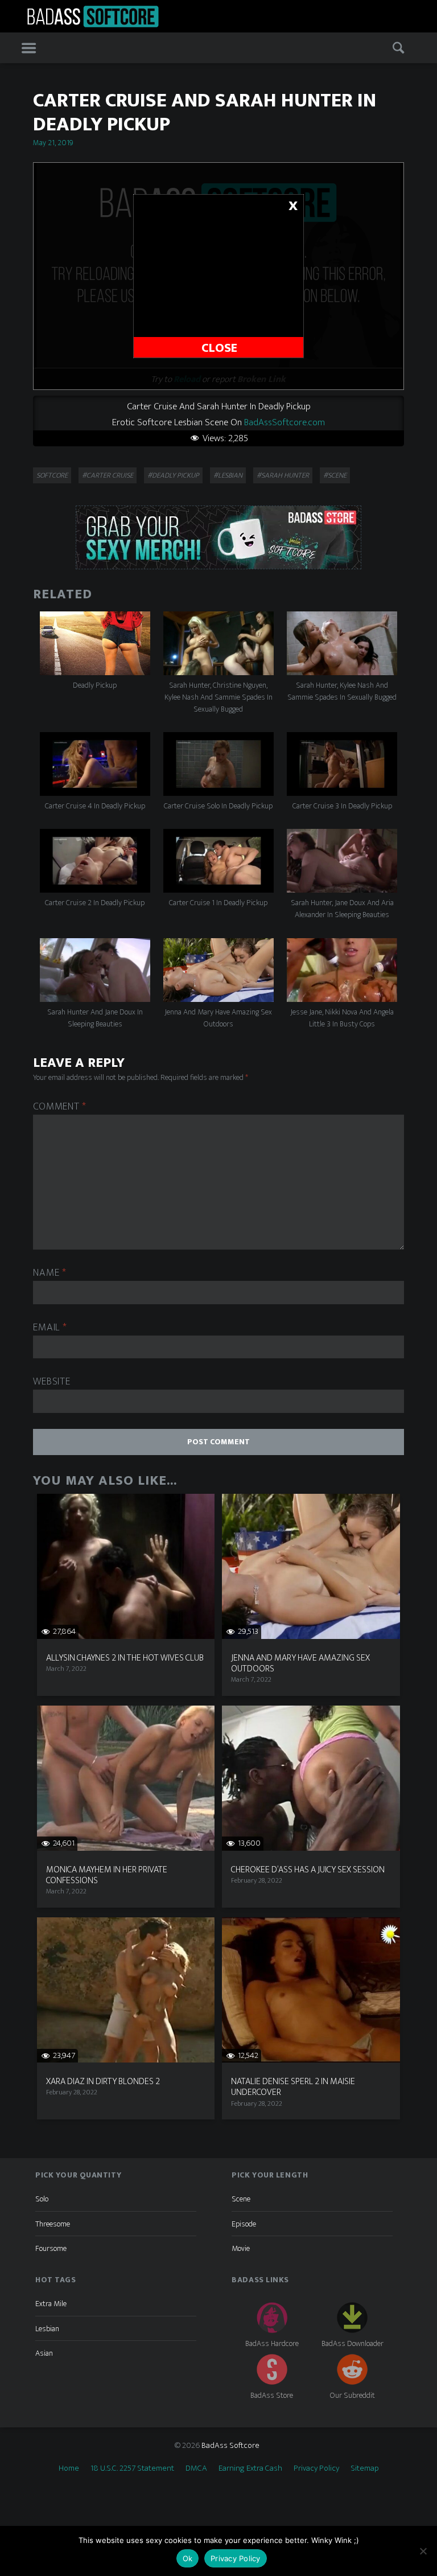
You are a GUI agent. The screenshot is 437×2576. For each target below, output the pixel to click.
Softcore (52, 475)
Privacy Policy (316, 2468)
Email (50, 1328)
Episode (244, 2224)
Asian (44, 2353)
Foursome (51, 2248)
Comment (60, 1107)
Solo (42, 2199)
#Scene (335, 475)
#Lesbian (228, 475)
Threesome (53, 2224)
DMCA (196, 2468)
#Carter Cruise (108, 475)
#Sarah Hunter (283, 475)
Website (51, 1382)
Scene (241, 2199)
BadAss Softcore (230, 2445)
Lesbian (47, 2329)
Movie (241, 2248)
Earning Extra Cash (250, 2468)
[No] (423, 2551)
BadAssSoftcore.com (285, 422)
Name (50, 1273)
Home (69, 2468)
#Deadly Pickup (173, 475)
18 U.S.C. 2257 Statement (132, 2468)
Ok (188, 2558)
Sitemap (365, 2468)
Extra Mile (51, 2304)
